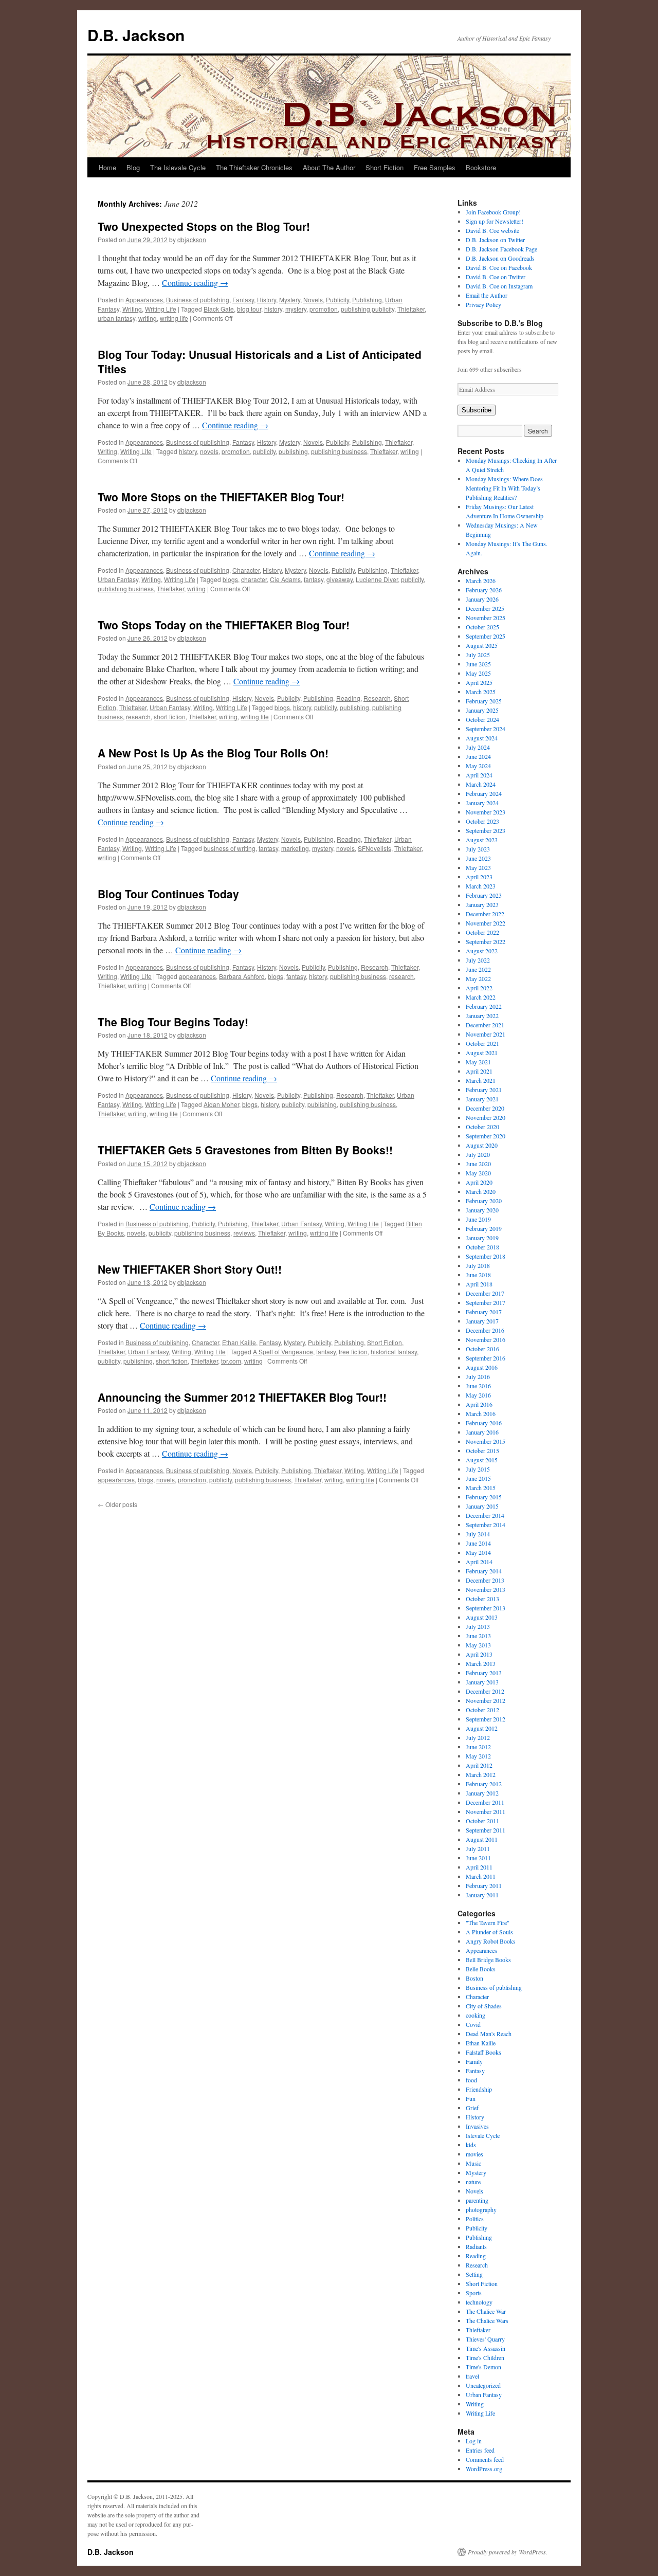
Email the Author (487, 295)
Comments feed (485, 2459)
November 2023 (486, 812)
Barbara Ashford (242, 976)
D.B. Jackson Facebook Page (501, 249)
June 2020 (478, 1164)
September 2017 (486, 1302)
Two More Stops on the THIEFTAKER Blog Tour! (221, 497)
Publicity (337, 300)
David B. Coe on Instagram (499, 286)
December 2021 (485, 1025)
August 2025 (482, 645)
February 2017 (484, 1312)
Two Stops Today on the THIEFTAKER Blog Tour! (224, 625)
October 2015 (482, 1450)
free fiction (353, 1352)
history (273, 309)
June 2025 (478, 664)
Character (246, 570)
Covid (473, 2024)
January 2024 (482, 803)
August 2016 (482, 1367)
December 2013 (485, 1580)
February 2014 (484, 1571)
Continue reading (195, 283)
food (471, 2080)
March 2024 (481, 784)
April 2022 (479, 988)
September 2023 (486, 830)
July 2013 (478, 1626)
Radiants (476, 2246)
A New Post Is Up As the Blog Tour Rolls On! (213, 753)
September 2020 (486, 1136)
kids (471, 2145)
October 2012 (482, 1710)
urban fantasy (116, 318)
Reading (348, 698)
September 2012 (486, 1719)
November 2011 (486, 1811)
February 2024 (484, 793)
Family (474, 2061)
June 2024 (478, 756)
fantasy (314, 579)
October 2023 (482, 821)
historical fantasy (394, 1352)
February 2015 (484, 1497)
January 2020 (482, 1210)
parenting (477, 2200)
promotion (324, 309)
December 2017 (485, 1293)
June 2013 (478, 1636)
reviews (244, 1233)
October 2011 (482, 1821)
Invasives (477, 2126)
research (138, 716)
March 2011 (481, 1876)
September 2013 (486, 1608)
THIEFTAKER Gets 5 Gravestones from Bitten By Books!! (245, 1150)
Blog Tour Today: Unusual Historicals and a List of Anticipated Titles (260, 361)
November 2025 (486, 618)
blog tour (249, 309)
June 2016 (478, 1386)
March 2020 (481, 1191)
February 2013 (484, 1673)
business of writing (230, 848)
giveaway (340, 579)
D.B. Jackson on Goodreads (500, 258)
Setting (474, 2274)
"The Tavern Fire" (488, 1922)
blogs (230, 579)
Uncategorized (483, 2385)
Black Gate (219, 309)
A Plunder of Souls (489, 1932)
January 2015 (482, 1506)
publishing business (339, 451)
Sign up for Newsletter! (495, 221)
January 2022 (482, 1015)
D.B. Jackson (136, 35)
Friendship (479, 2089)
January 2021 (482, 1099)
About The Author (329, 167)
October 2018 (482, 1247)
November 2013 (486, 1589)
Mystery (290, 300)
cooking (476, 2015)
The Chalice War (486, 2311)
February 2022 (484, 1006)
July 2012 (478, 1737)
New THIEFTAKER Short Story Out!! (190, 1269)
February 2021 (484, 1090)
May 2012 (478, 1756)
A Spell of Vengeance (283, 1352)
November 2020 (486, 1117)
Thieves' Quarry (485, 2339)
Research (377, 698)
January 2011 (482, 1895)
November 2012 (486, 1700)
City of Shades (484, 2006)
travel (472, 2376)
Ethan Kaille (239, 1342)
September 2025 (486, 636)
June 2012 (478, 1747)
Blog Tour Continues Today (168, 894)
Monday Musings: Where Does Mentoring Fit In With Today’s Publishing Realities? (504, 488)
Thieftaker (411, 309)
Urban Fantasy (118, 579)
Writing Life (161, 309)
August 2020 (482, 1145)
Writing (132, 309)
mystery (296, 309)
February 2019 (484, 1228)
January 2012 (482, 1793)
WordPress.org (484, 2469)
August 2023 (482, 840)
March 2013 (481, 1663)
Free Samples (435, 167)
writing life (174, 318)
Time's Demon (483, 2367)
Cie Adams (285, 579)
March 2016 (481, 1413)
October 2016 (482, 1349)
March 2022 (481, 997)
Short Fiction (385, 167)
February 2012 (484, 1784)
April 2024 (479, 775)
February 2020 (484, 1201)
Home (107, 167)
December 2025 (485, 608)
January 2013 (482, 1682)
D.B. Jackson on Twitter (495, 240)
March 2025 (481, 692)
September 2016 (486, 1358)
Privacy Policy (483, 304)
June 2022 (478, 969)
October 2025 (482, 627)
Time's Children (485, 2357)
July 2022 (478, 960)
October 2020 (482, 1127)
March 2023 (481, 886)
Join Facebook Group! (493, 212)
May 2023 (478, 867)
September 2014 (486, 1525)
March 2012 (481, 1774)
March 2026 (481, 580)
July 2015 (478, 1469)
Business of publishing (198, 300)
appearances (197, 976)
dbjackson (192, 239)
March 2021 (481, 1080)
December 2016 (485, 1330)
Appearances (144, 300)
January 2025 (482, 710)
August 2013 (482, 1617)
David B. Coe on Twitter (496, 277)
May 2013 (478, 1645)
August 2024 (482, 738)
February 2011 (484, 1885)
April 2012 (479, 1765)
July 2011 (478, 1848)
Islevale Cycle (483, 2135)
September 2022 (486, 941)
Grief (472, 2108)
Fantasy (243, 300)
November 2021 (486, 1034)
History (267, 300)
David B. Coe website (492, 230)
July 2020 (478, 1154)
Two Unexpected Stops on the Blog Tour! (204, 226)
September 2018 (486, 1256)
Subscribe (477, 410)
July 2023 (478, 849)
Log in (474, 2441)
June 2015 (478, 1478)
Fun (471, 2098)
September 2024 (486, 729)
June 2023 (478, 858)
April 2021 (479, 1071)
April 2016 (479, 1404)
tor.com (231, 1361)
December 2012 (485, 1691)
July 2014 (478, 1534)
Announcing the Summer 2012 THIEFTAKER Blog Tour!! (242, 1397)
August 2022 (482, 951)
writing (148, 318)
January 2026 (482, 599)
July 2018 (478, 1265)
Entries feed (480, 2450)
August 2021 (482, 1053)
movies (474, 2154)
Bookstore (481, 167)
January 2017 (482, 1321)
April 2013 (479, 1654)
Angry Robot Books (491, 1941)
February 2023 (484, 895)
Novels (313, 300)
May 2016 (478, 1395)
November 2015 (486, 1441)
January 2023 (482, 904)
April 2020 (479, 1182)
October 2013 (482, 1599)
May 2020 (478, 1173)
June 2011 (478, 1858)
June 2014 (478, 1543)
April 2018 (479, 1284)
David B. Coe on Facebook (499, 267)
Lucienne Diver (377, 579)
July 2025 (478, 655)
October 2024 (482, 719)
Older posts (117, 1504)
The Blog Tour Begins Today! (173, 1022)
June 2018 (478, 1275)
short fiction (170, 716)
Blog (133, 167)
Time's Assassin (486, 2348)
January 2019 (482, 1238)
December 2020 (485, 1108)
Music (473, 2163)
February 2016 (484, 1423)
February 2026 (484, 590)
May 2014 (478, 1552)
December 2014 (485, 1515)
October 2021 (482, 1043)
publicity (264, 451)
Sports (474, 2293)
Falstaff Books (483, 2052)
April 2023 (479, 877)
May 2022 (478, 978)
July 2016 (478, 1376)
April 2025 (479, 682)
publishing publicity (368, 309)
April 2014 (479, 1562)
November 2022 (486, 923)
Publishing (367, 300)
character (254, 579)
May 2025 (478, 673)
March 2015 (481, 1487)
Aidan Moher (221, 1104)
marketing (295, 848)
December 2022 (485, 914)
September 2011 (486, 1830)
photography (481, 2209)
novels (209, 451)
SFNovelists (374, 848)
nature (473, 2182)
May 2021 (478, 1062)
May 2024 (478, 766)
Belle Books (481, 1969)
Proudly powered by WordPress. (508, 2552)
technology (479, 2302)
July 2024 (478, 747)
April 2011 (479, 1867)
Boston (474, 1978)
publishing (293, 451)
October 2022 (482, 932)
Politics (475, 2219)
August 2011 (482, 1839)
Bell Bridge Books (488, 1960)
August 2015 (482, 1460)
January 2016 (482, 1432)
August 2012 (482, 1728)
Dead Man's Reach (489, 2034)
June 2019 (478, 1219)
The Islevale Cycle (178, 167)
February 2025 (484, 701)
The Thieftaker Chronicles (254, 167)
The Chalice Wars (487, 2320)
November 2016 (486, 1339)
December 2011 (485, 1802)
